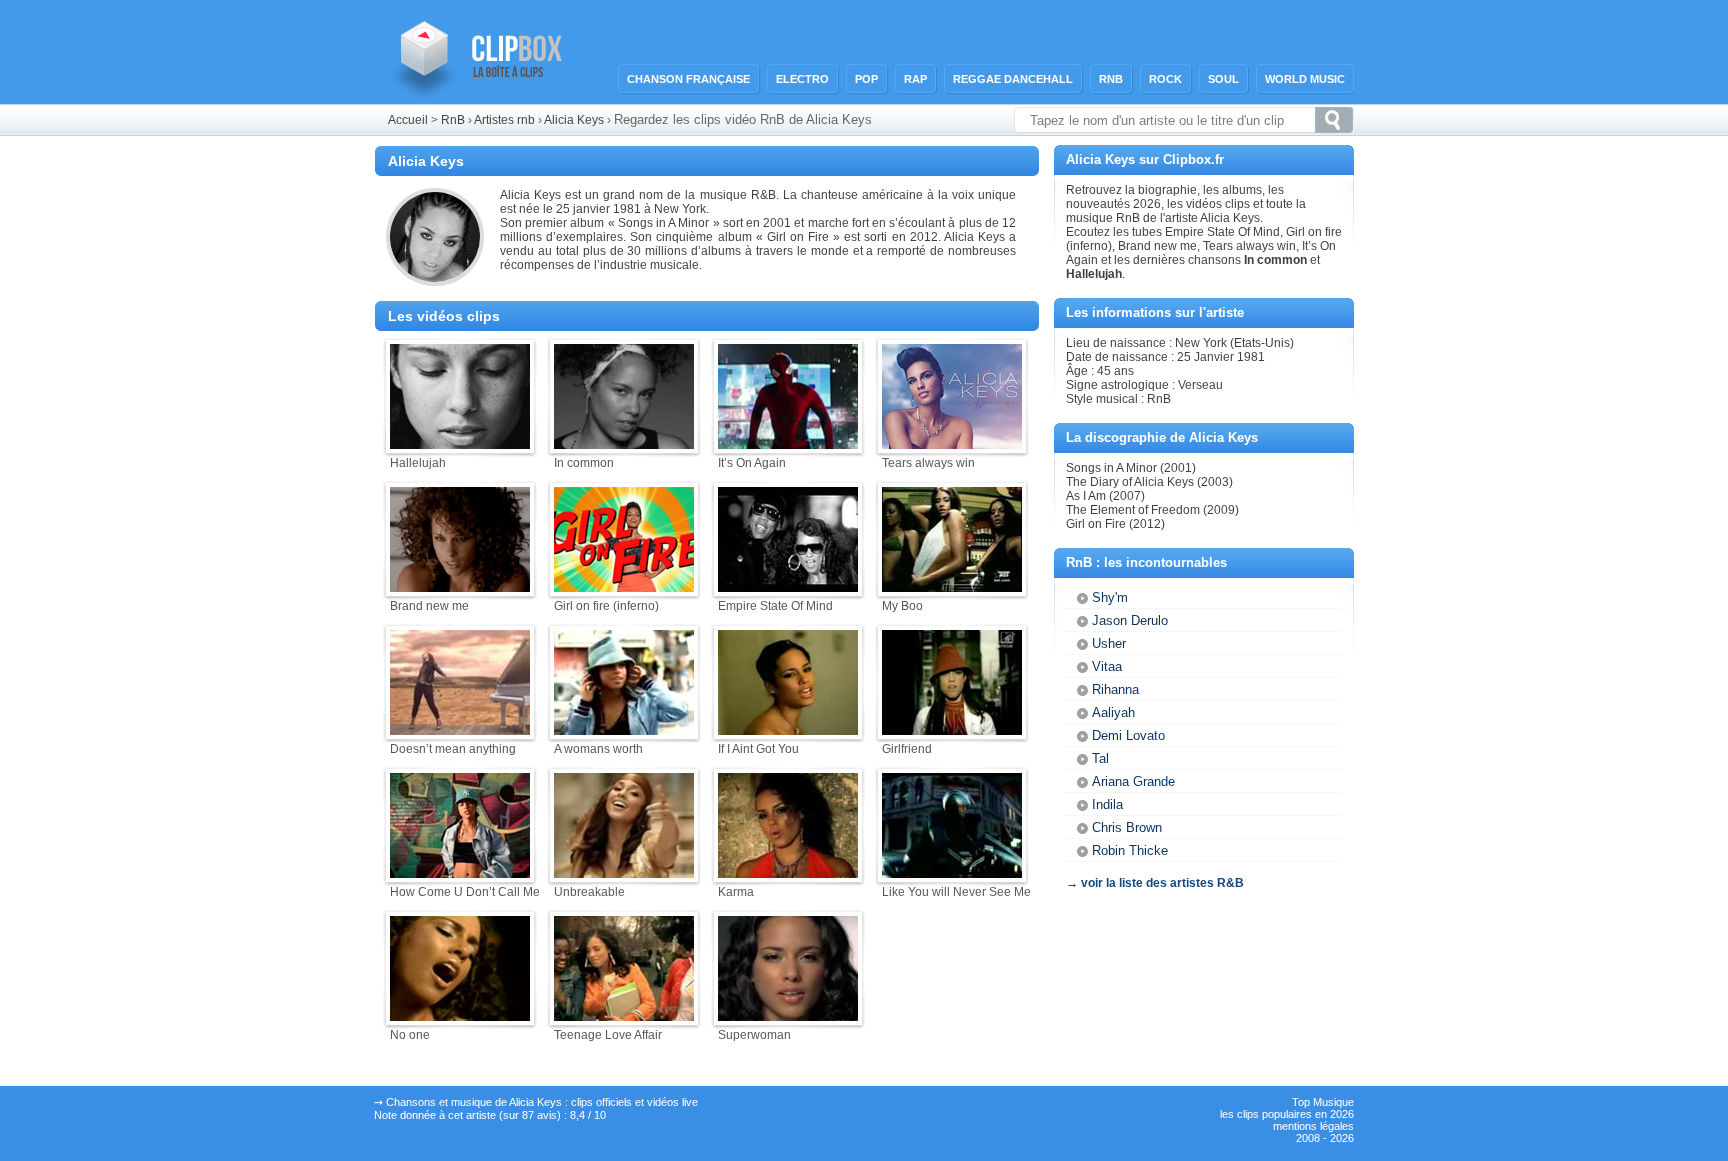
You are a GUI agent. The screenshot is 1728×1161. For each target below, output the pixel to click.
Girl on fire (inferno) (606, 606)
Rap (915, 79)
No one (410, 1035)
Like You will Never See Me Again (973, 892)
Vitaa (1107, 666)
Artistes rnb (504, 120)
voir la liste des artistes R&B (1162, 883)
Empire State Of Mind (775, 606)
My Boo (902, 606)
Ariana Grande (1133, 781)
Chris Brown (1127, 827)
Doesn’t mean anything (453, 749)
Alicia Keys (574, 120)
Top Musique (1323, 1102)
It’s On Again (752, 463)
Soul (1223, 79)
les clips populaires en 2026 (1287, 1114)
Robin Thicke (1130, 850)
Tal (1100, 758)
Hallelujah (418, 463)
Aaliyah (1113, 712)
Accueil (408, 120)
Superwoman (754, 1035)
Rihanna (1115, 689)
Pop (866, 79)
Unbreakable (589, 892)
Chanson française (688, 79)
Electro (802, 79)
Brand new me (429, 606)
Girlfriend (907, 749)
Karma (736, 892)
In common (584, 463)
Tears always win (928, 463)
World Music (1305, 79)
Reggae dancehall (1013, 79)
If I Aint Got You (758, 749)
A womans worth (598, 749)
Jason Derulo (1130, 620)
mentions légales (1313, 1126)
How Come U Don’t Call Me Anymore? (494, 892)
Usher (1109, 643)
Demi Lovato (1128, 735)
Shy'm (1110, 597)
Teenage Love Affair (608, 1035)
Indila (1107, 804)
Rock (1165, 79)
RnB (1111, 79)
